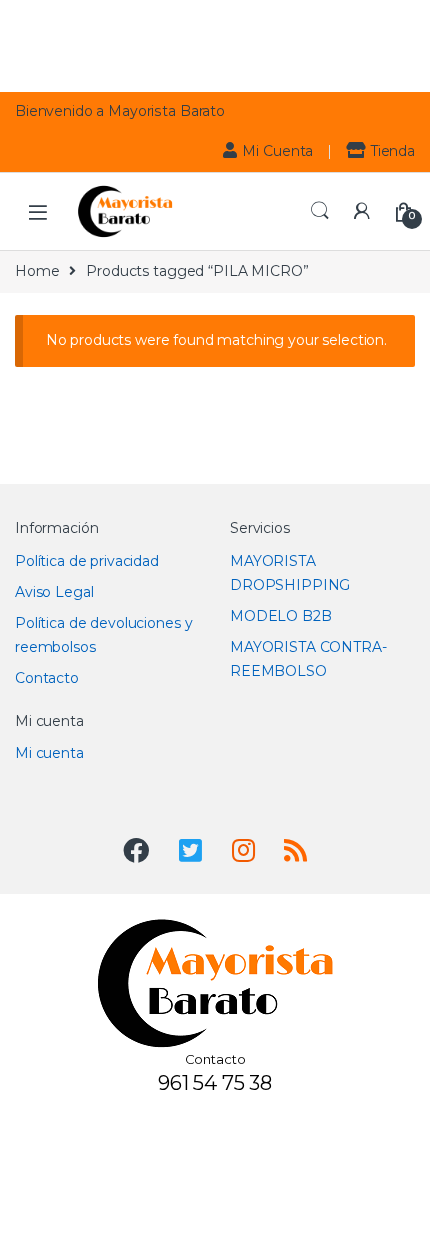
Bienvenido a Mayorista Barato (120, 111)
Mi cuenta (49, 753)
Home (37, 271)
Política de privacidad (87, 561)
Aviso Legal (54, 592)
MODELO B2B (281, 616)
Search (320, 211)
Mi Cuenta (277, 151)
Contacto (47, 678)
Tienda (393, 151)
